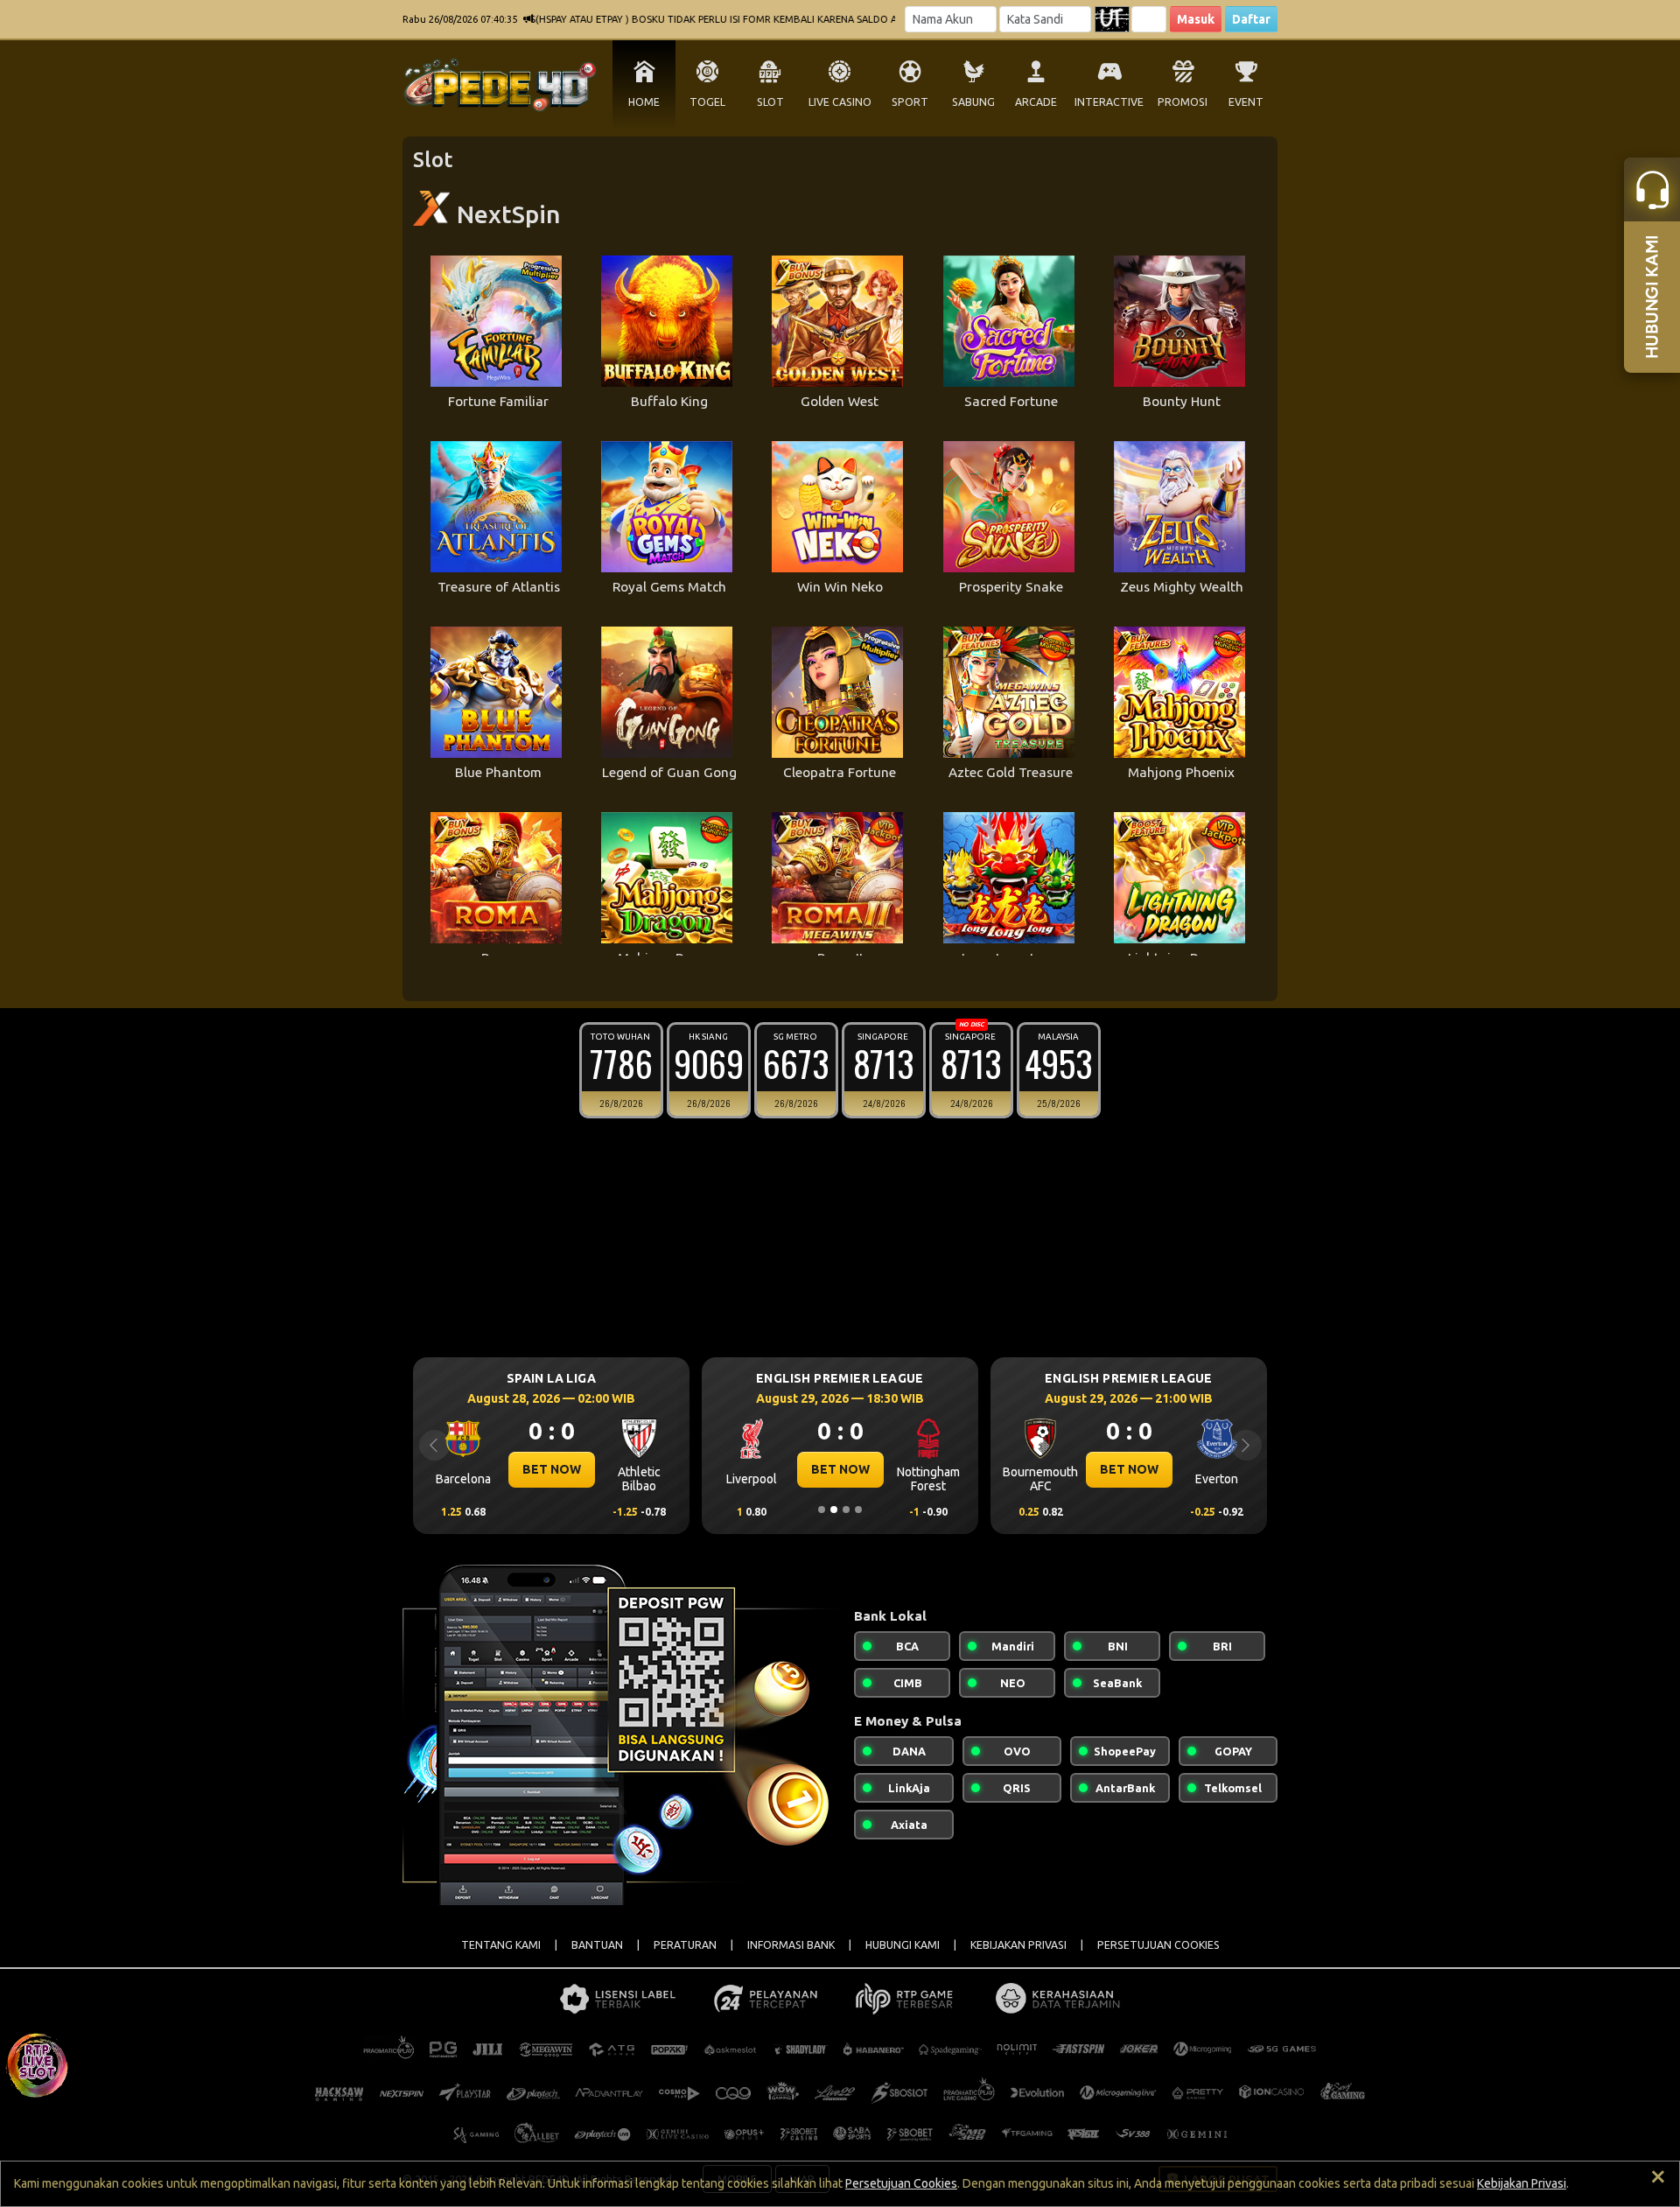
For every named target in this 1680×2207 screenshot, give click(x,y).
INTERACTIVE (1109, 102)
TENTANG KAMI (501, 1945)
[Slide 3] (846, 1510)
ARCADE (1036, 102)
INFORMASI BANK (791, 1945)
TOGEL (707, 102)
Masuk (1196, 19)
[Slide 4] (858, 1510)
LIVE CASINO (840, 102)
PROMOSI (1183, 102)
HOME (644, 102)
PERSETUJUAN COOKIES (1158, 1945)
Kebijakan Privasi (1522, 2183)
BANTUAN (597, 1945)
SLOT (770, 102)
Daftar (1251, 19)
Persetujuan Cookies (901, 2183)
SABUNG (973, 102)
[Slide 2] (834, 1510)
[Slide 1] (822, 1510)
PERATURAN (685, 1945)
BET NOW (552, 1469)
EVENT (1246, 102)
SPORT (910, 102)
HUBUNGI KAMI (903, 1945)
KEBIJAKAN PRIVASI (1018, 1945)
